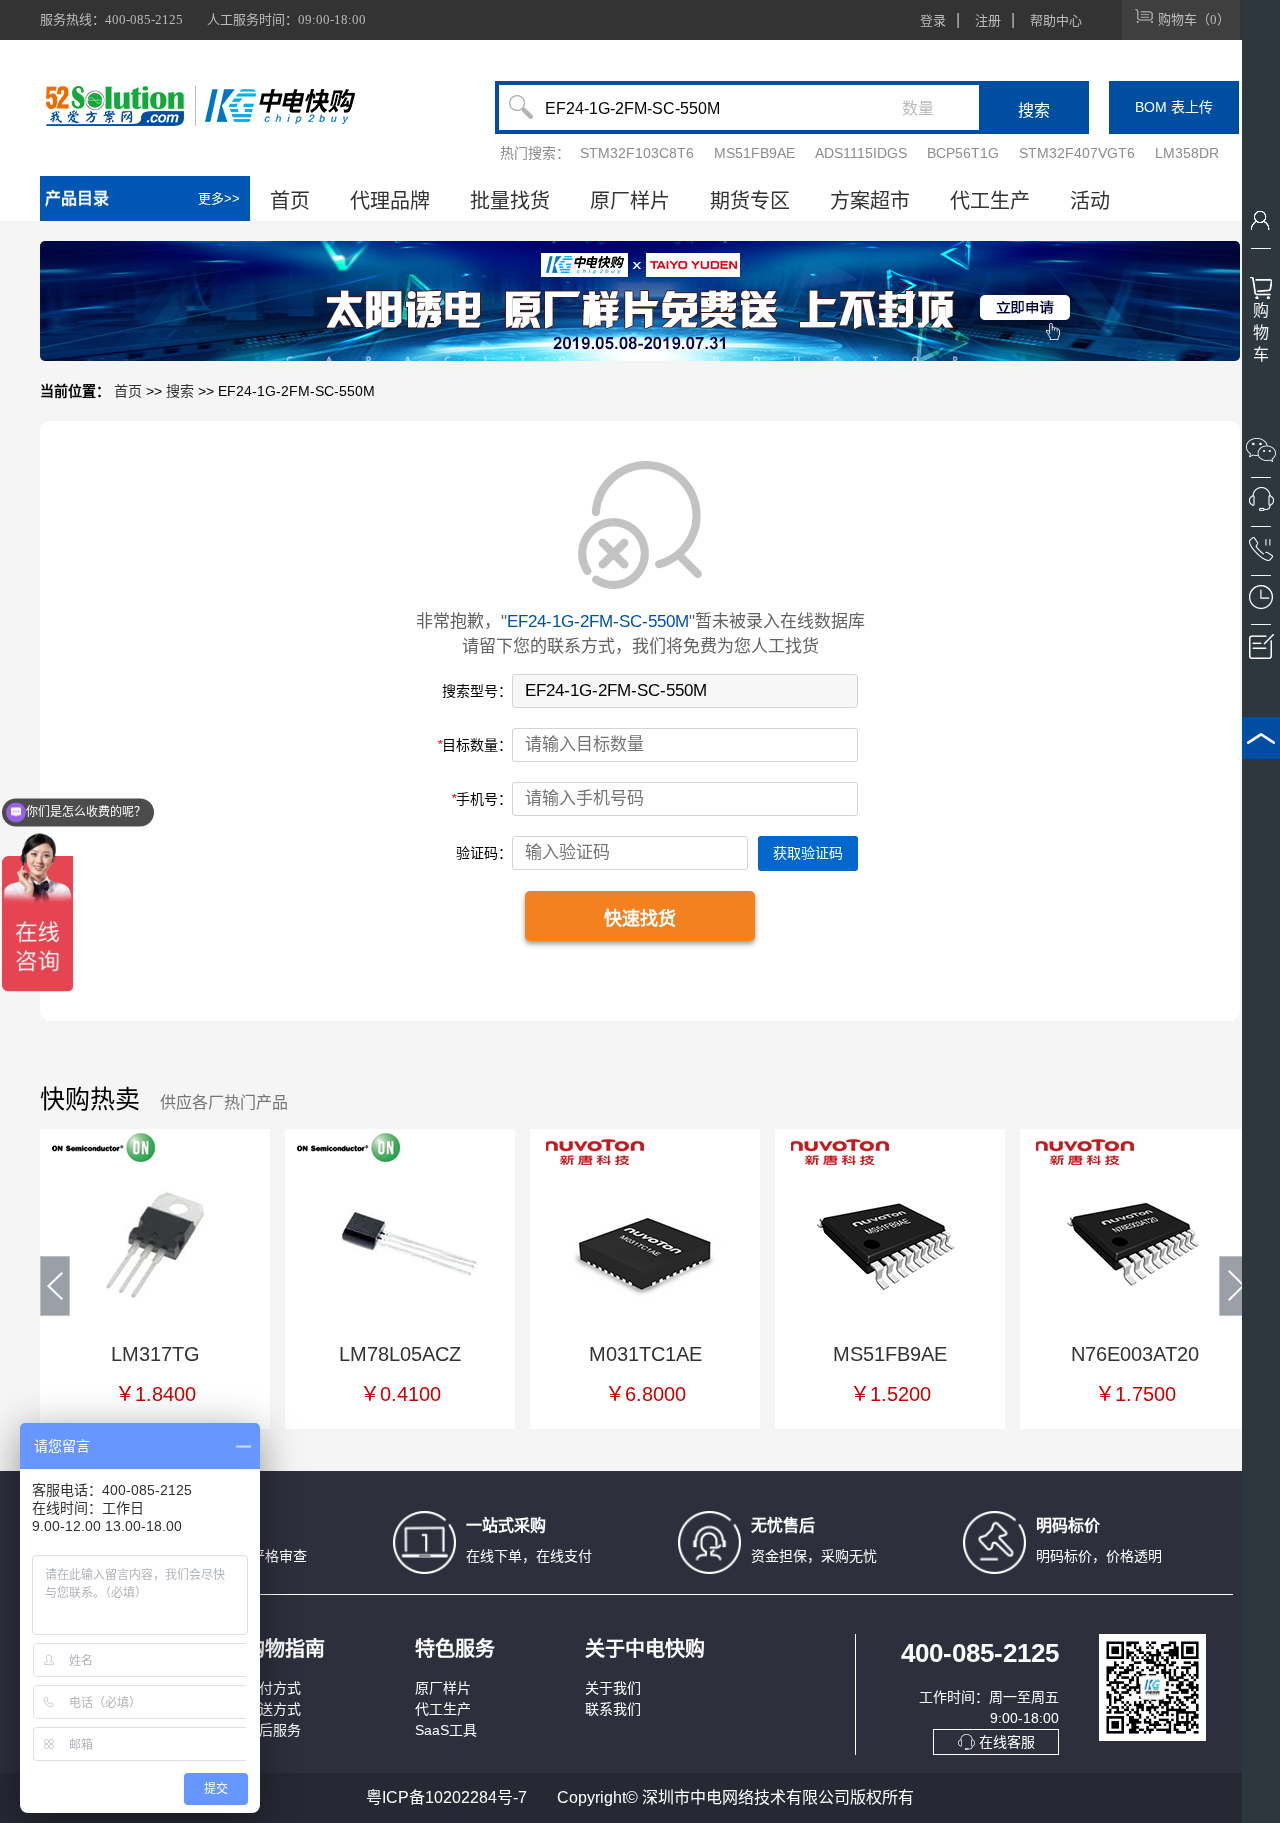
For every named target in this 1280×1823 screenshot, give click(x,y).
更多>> (219, 198)
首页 (290, 201)
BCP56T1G (963, 153)
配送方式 (273, 1709)
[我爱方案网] (118, 106)
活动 (1090, 201)
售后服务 (273, 1730)
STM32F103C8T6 (637, 153)
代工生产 (990, 201)
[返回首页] (280, 106)
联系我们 (613, 1709)
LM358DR (1187, 153)
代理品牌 (390, 201)
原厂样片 (630, 201)
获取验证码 (808, 853)
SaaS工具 (446, 1730)
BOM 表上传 (1174, 107)
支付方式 (273, 1688)
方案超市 (870, 201)
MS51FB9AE (754, 153)
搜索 (180, 391)
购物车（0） (1194, 19)
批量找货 (510, 201)
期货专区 (750, 201)
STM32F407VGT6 (1077, 153)
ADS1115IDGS (861, 153)
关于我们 (613, 1688)
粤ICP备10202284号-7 (446, 1797)
